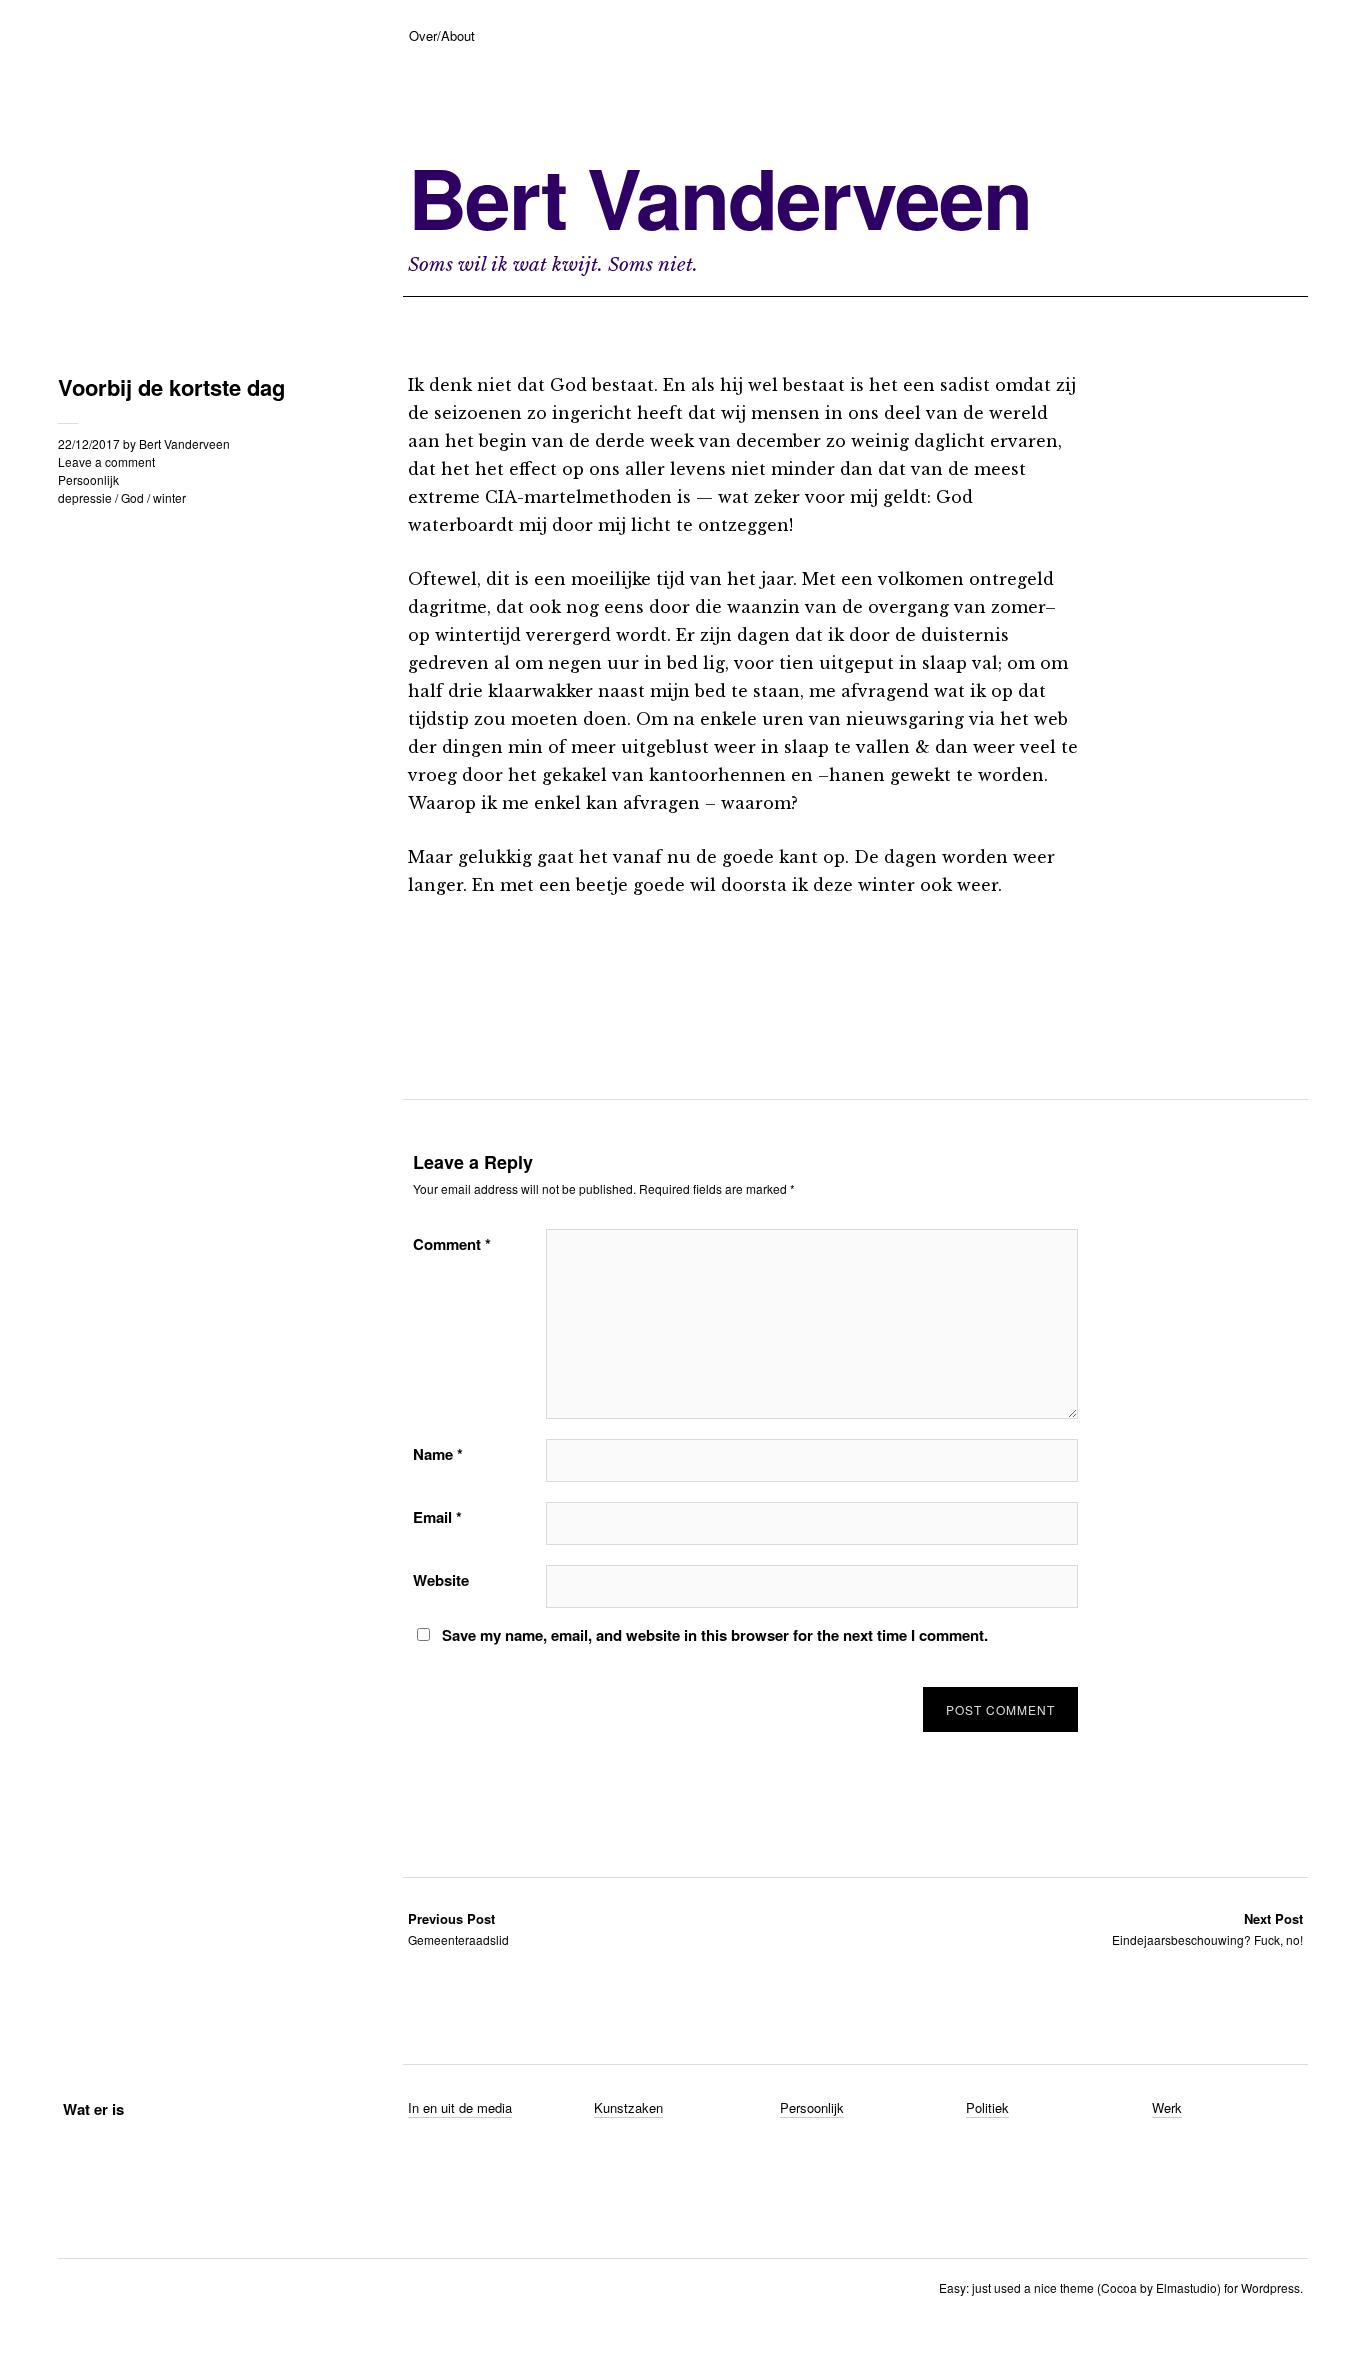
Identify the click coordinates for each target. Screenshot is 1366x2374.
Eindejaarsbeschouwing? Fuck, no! (1207, 1928)
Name (438, 1454)
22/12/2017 (89, 443)
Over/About (442, 35)
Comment (452, 1244)
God (132, 497)
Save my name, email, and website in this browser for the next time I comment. (715, 1635)
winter (169, 497)
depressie (85, 497)
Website (441, 1580)
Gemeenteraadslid (458, 1928)
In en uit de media (460, 2107)
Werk (1167, 2107)
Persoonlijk (88, 479)
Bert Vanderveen (719, 197)
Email (437, 1517)
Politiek (987, 2107)
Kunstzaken (628, 2107)
